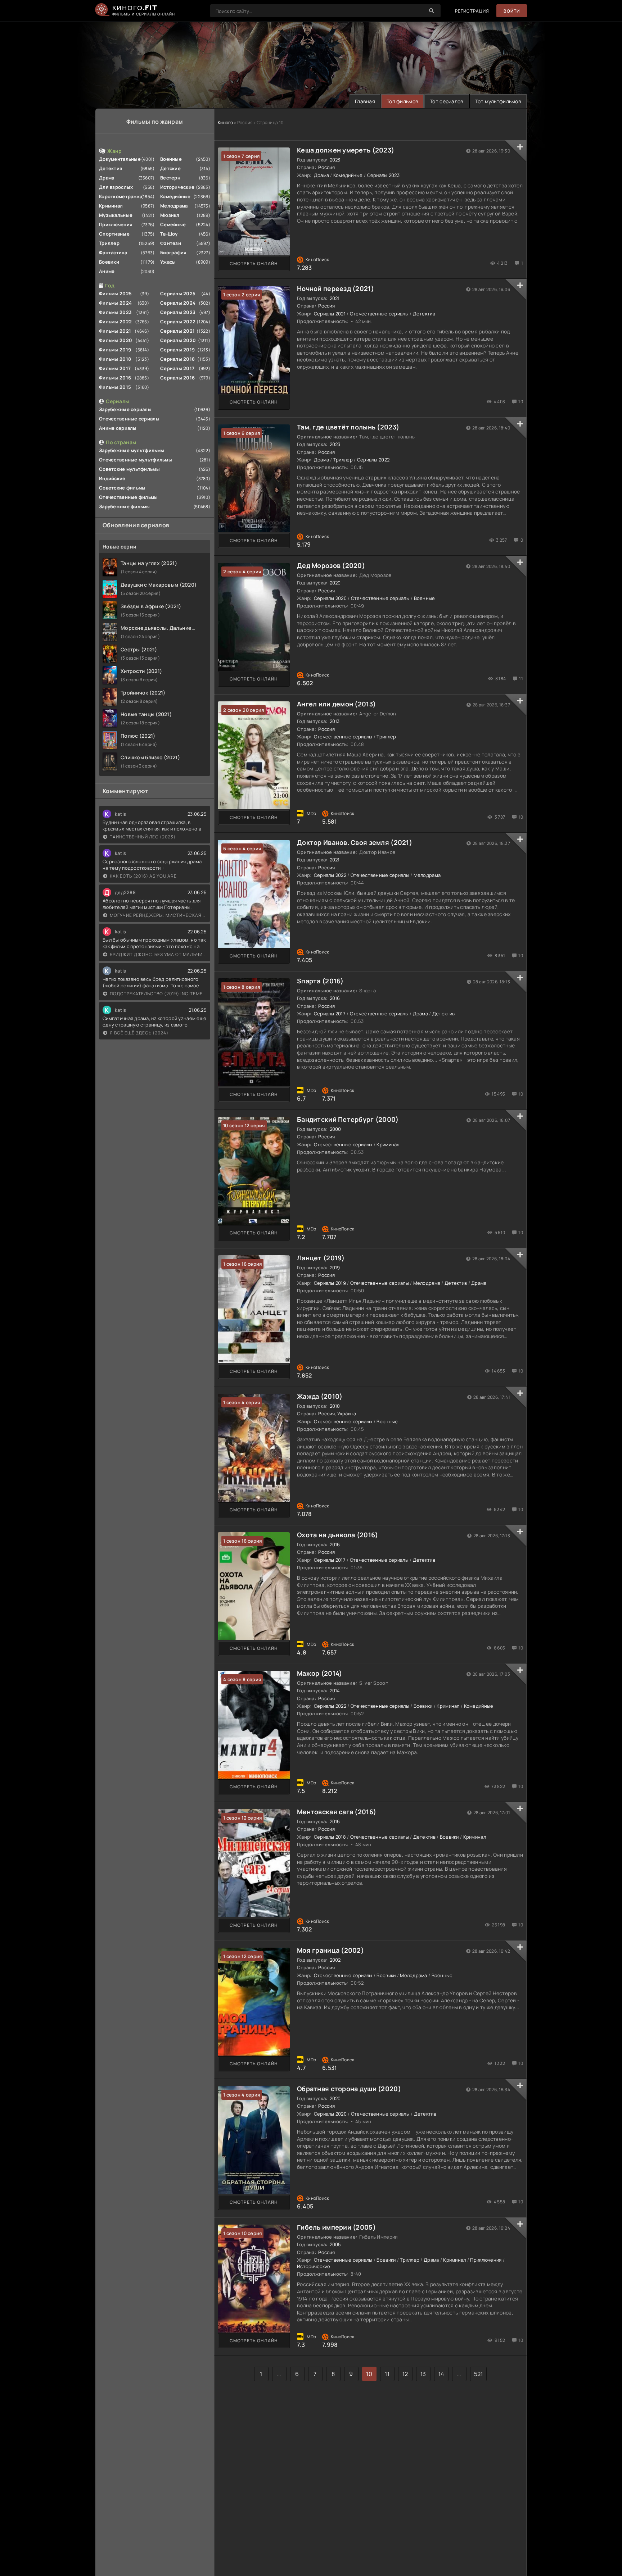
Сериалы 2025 (178, 293)
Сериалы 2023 (178, 312)
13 (423, 2374)
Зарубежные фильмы (125, 506)
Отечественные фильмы (129, 497)
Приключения (116, 224)
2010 (335, 1406)
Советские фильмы (122, 488)
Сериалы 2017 (177, 368)
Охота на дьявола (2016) (337, 1535)
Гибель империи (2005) (336, 2227)
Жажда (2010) (320, 1396)
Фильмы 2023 (115, 312)
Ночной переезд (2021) (335, 288)
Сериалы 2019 (177, 350)
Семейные (173, 224)
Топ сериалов (447, 101)
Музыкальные (116, 215)
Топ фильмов (402, 101)
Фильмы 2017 (115, 368)
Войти (512, 11)
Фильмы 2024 (115, 303)
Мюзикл (170, 215)
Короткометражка (121, 196)
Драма (107, 178)
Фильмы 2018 (115, 359)
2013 (335, 721)
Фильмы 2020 (116, 340)
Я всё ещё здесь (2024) (139, 1033)
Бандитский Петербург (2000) (348, 1119)
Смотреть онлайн (254, 263)
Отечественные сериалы (129, 419)
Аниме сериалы (118, 428)
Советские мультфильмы (129, 469)
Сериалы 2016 (177, 378)
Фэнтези (171, 243)
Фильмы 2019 (115, 350)
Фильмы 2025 (115, 293)
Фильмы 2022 (115, 322)
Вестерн (170, 178)
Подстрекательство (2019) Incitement (158, 994)
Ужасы (168, 262)
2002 (335, 1960)
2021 (335, 298)
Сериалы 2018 (177, 359)
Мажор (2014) (319, 1673)
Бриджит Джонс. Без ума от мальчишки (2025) (158, 954)
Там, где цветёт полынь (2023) (348, 427)
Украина (347, 1414)
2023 (335, 160)
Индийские (112, 478)
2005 (335, 2244)
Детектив (111, 168)
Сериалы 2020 (178, 340)
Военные (171, 159)
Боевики (109, 262)
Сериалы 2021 (177, 331)
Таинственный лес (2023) (143, 837)
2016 (335, 998)
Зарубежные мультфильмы (132, 450)
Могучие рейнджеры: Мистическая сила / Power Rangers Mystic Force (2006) (158, 915)
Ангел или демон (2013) (336, 704)
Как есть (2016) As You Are (143, 876)
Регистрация (472, 11)
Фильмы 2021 (115, 331)
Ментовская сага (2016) (337, 1812)
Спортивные (114, 234)
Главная (365, 101)
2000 (335, 1129)
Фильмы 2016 (115, 378)
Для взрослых (116, 187)
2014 (335, 1690)
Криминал (111, 206)
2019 (335, 1267)
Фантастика (113, 252)
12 (405, 2374)
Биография (173, 252)
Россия (326, 167)
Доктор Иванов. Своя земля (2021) (355, 842)
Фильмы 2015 (115, 387)
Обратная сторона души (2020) (349, 2089)
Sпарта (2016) (320, 981)
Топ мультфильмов (498, 101)
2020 (335, 583)
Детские (170, 168)
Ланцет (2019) (321, 1258)
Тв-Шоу (169, 234)
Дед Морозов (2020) (331, 565)
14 (441, 2374)
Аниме (107, 271)
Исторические (177, 187)
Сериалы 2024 (178, 303)
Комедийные (175, 196)
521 (479, 2374)
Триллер (109, 243)
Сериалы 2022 (178, 322)
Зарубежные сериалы (125, 409)
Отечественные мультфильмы (136, 460)
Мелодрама (174, 206)
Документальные (120, 159)
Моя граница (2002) (330, 1950)
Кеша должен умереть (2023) (346, 150)
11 (387, 2374)
